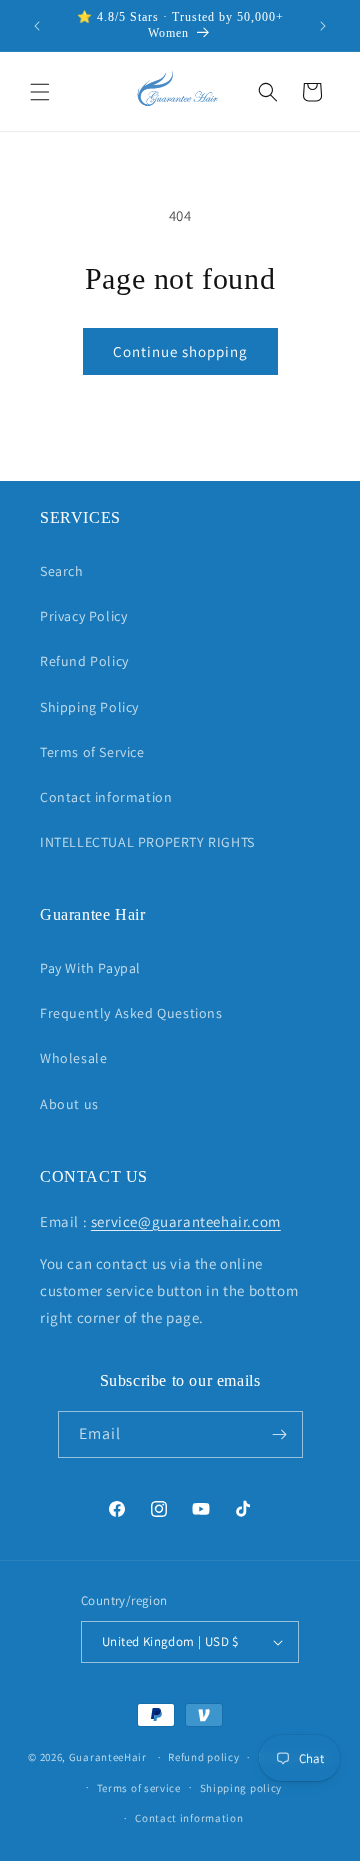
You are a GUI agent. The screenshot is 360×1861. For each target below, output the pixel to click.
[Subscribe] (280, 1434)
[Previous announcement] (37, 26)
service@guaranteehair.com (186, 1221)
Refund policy (203, 1757)
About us (69, 1104)
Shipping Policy (89, 707)
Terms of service (139, 1788)
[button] (40, 92)
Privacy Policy (83, 616)
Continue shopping (180, 351)
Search (62, 571)
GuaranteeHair (108, 1757)
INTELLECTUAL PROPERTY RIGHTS (147, 842)
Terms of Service (92, 752)
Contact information (106, 797)
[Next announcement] (323, 26)
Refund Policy (84, 661)
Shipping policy (241, 1788)
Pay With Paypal (90, 968)
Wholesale (73, 1058)
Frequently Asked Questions (131, 1013)
